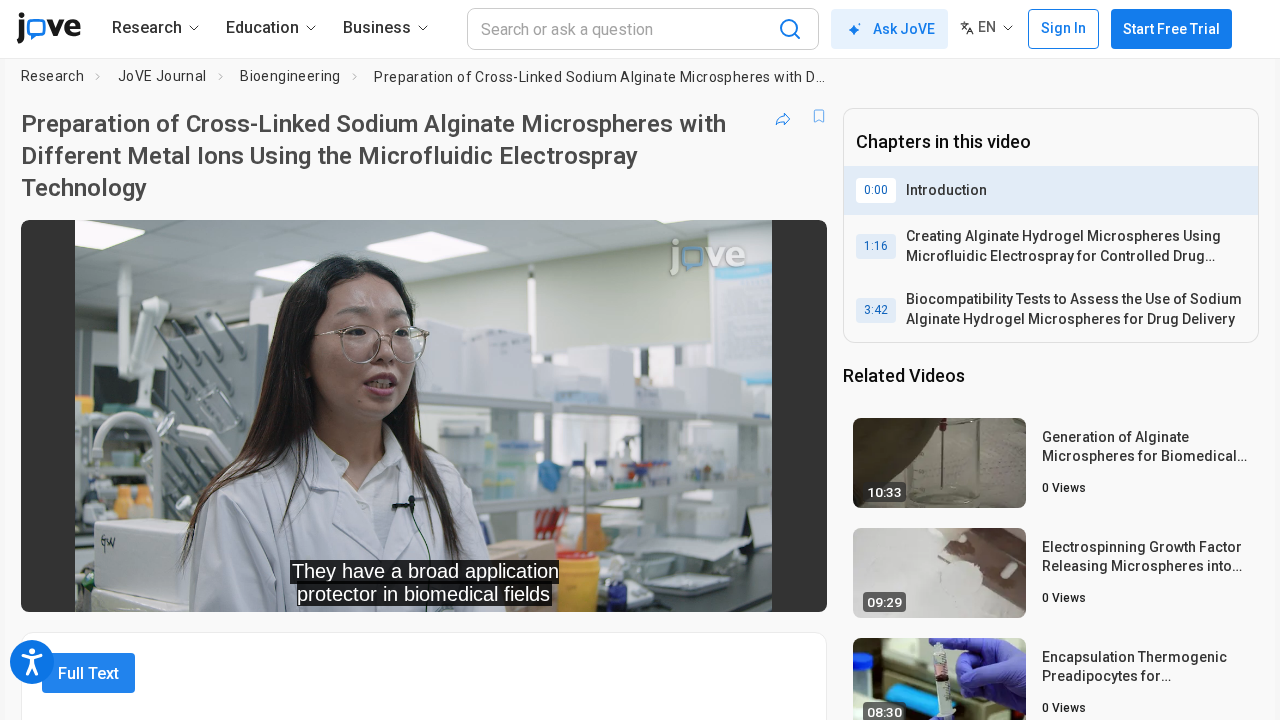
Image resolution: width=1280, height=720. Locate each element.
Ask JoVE (904, 29)
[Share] (783, 116)
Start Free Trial (1171, 29)
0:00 (876, 190)
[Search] (790, 29)
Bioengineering (290, 76)
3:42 (876, 310)
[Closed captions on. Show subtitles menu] (749, 583)
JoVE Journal (162, 76)
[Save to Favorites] (819, 116)
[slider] (314, 583)
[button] (795, 248)
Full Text (88, 673)
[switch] (593, 583)
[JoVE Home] (48, 28)
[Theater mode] (795, 583)
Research (52, 76)
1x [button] (708, 583)
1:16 (876, 246)
